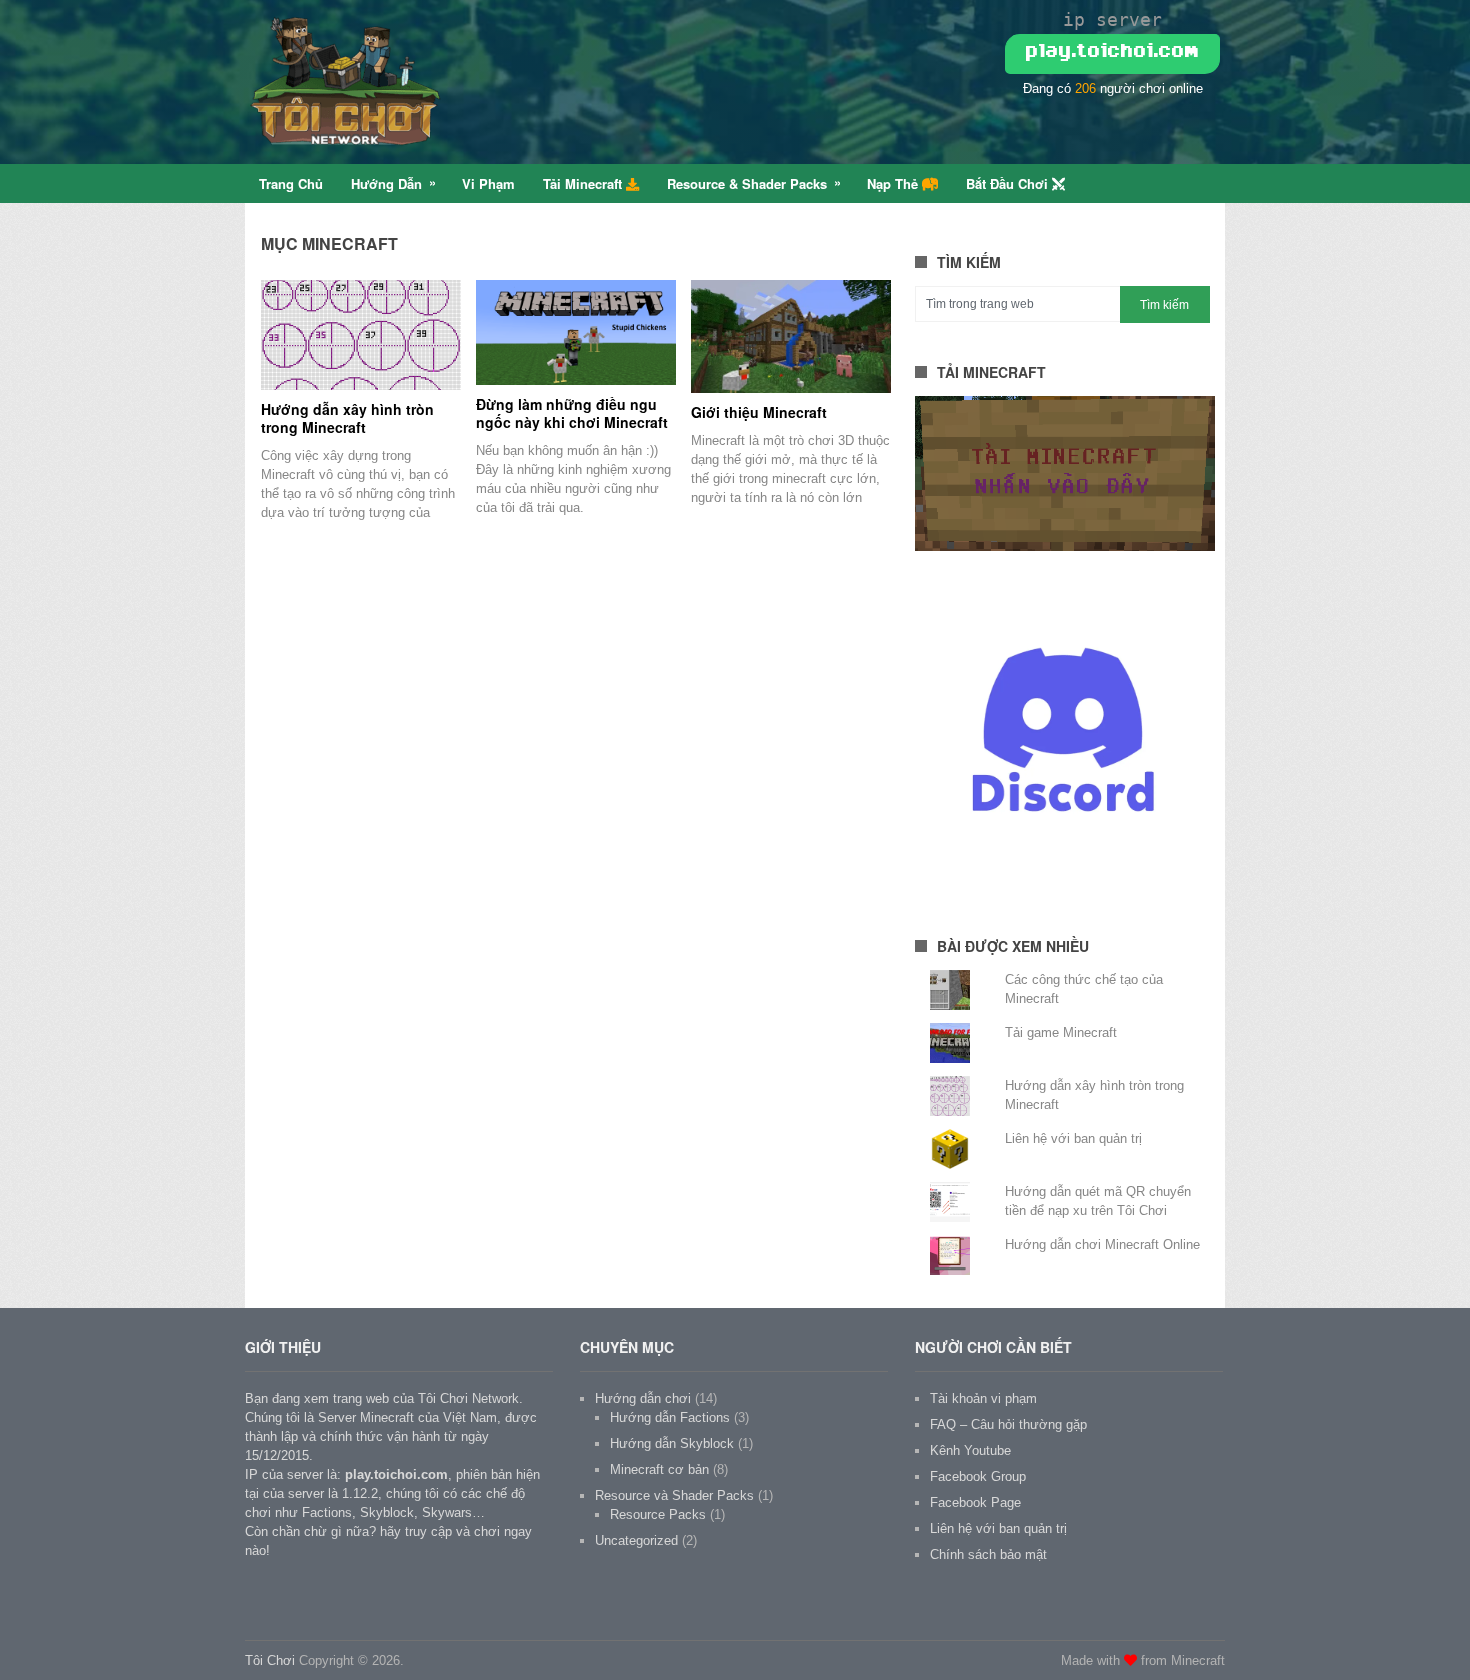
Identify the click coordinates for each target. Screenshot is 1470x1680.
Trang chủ (291, 183)
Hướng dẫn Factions (670, 1417)
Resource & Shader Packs (747, 183)
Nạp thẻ (894, 183)
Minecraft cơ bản (659, 1469)
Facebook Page (975, 1502)
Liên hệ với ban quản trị (1073, 1138)
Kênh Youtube (970, 1450)
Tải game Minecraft (1061, 1032)
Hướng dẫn (386, 183)
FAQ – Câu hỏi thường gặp (1008, 1424)
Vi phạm (488, 183)
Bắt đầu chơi (1009, 183)
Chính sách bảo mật (988, 1554)
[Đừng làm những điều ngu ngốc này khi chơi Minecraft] (576, 332)
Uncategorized (636, 1540)
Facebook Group (978, 1476)
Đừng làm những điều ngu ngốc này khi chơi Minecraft (572, 413)
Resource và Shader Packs (674, 1495)
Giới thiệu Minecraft (759, 412)
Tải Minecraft (584, 183)
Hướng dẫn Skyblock (672, 1443)
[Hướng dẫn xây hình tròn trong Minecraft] (361, 335)
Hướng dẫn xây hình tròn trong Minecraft (347, 418)
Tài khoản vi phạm (983, 1398)
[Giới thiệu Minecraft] (791, 336)
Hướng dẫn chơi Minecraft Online (1102, 1244)
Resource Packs (658, 1514)
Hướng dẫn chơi (643, 1398)
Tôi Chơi (270, 1660)
